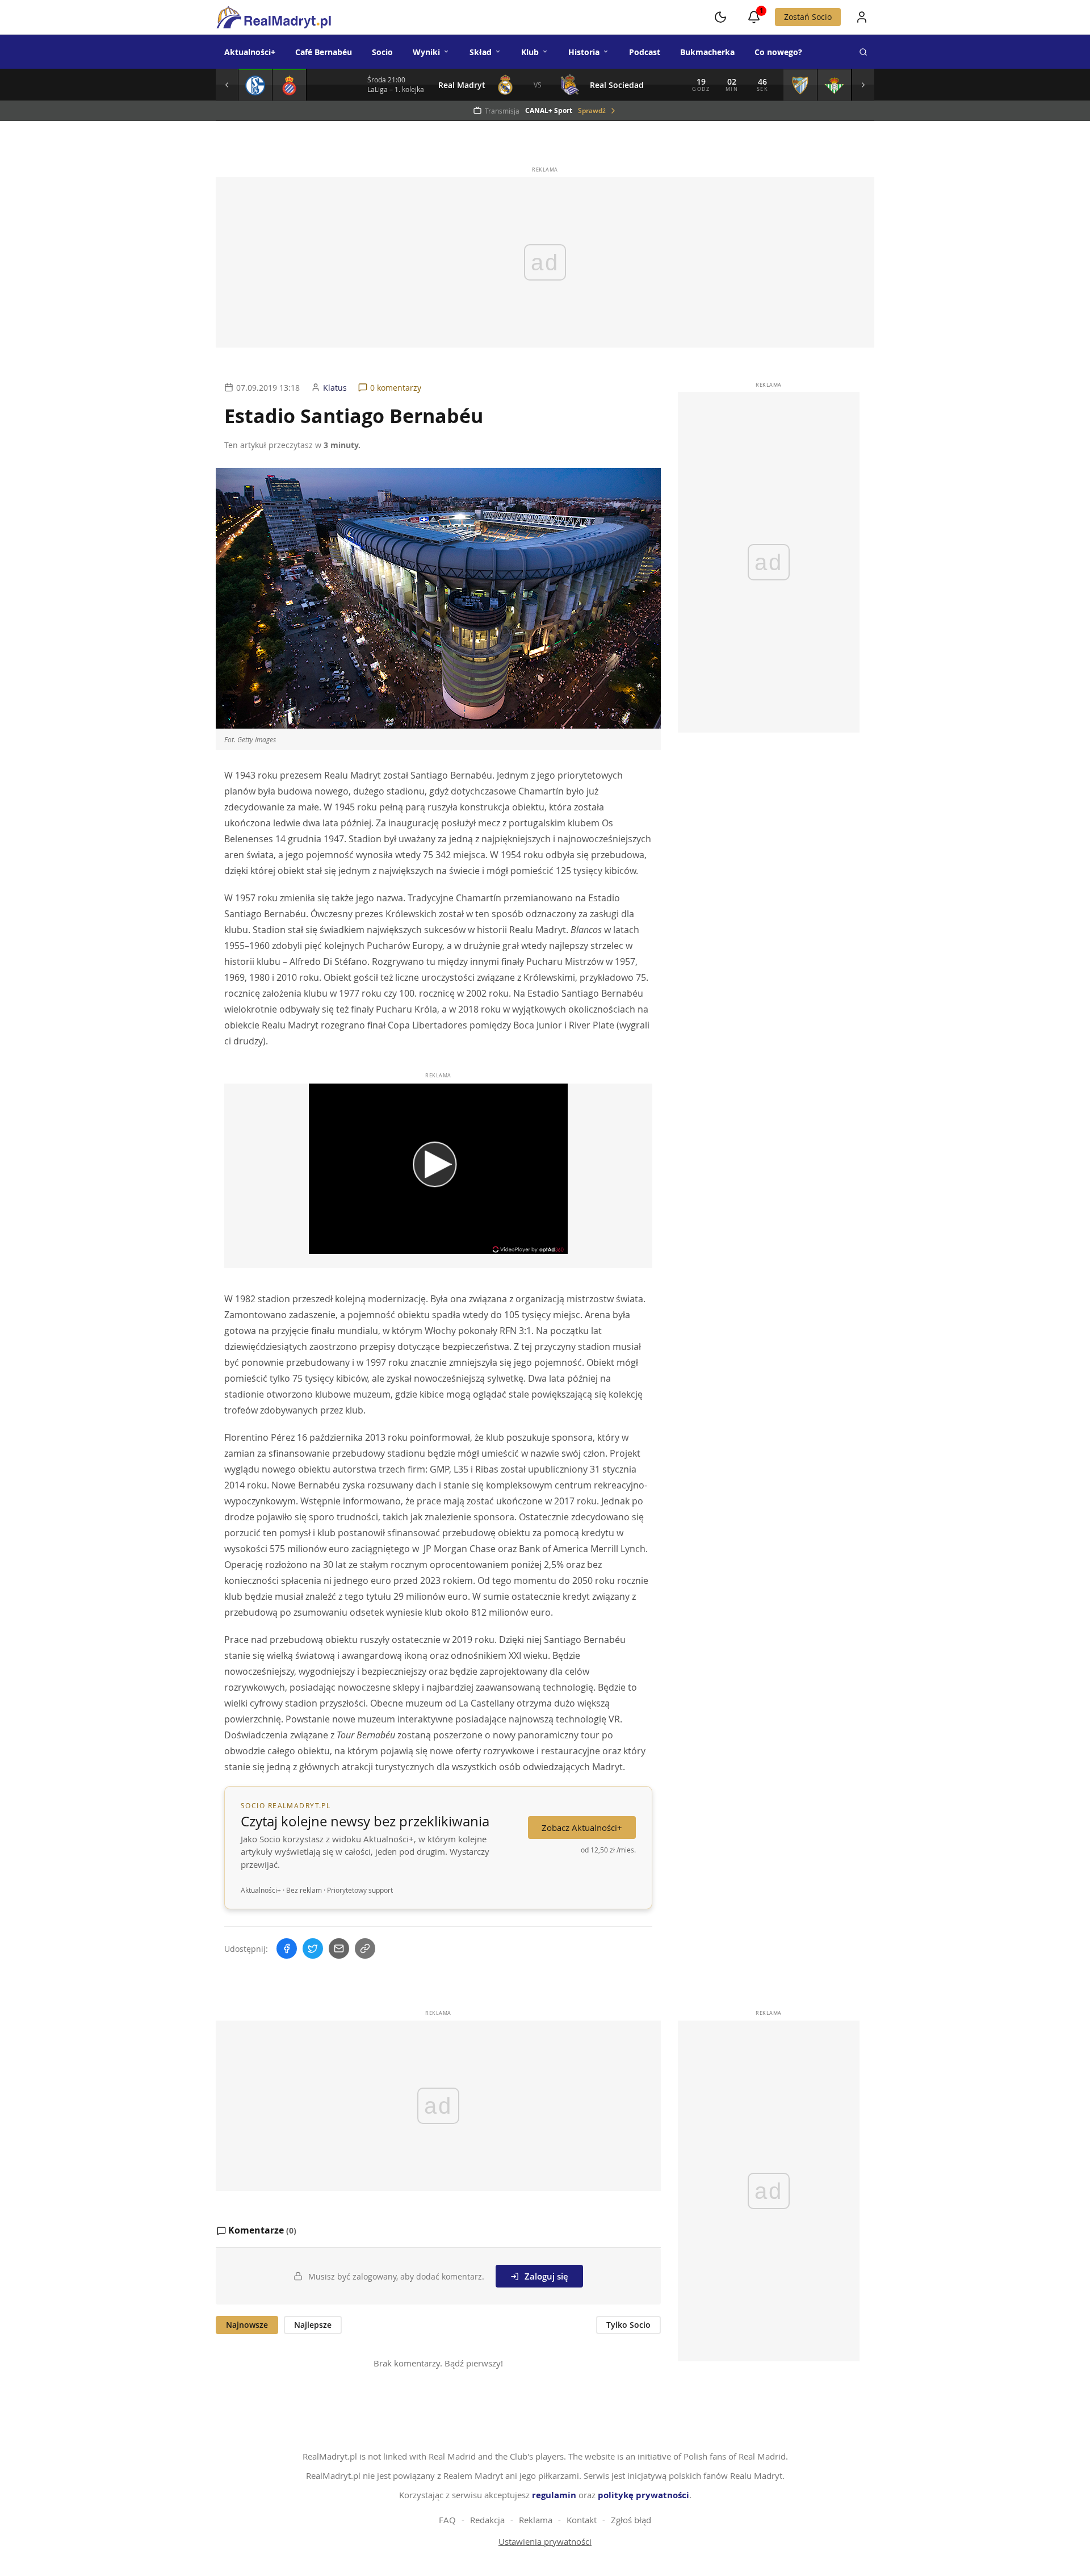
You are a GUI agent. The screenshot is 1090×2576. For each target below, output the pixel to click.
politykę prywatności (643, 2495)
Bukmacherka (707, 52)
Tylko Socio (628, 2325)
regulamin (554, 2495)
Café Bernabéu (324, 52)
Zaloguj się (546, 2276)
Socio (382, 52)
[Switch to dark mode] (720, 17)
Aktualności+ (250, 52)
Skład (481, 52)
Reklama (536, 2520)
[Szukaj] (863, 52)
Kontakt (582, 2520)
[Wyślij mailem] (339, 1948)
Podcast (645, 52)
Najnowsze (247, 2325)
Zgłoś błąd (631, 2520)
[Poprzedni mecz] (227, 85)
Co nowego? (778, 52)
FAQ (447, 2520)
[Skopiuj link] (365, 1948)
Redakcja (487, 2520)
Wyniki (426, 52)
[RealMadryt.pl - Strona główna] (273, 17)
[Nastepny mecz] (863, 85)
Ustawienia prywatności (545, 2541)
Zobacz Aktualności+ (582, 1828)
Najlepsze (313, 2325)
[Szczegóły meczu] (255, 85)
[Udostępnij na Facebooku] (287, 1948)
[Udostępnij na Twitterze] (313, 1948)
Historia (584, 52)
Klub (530, 52)
